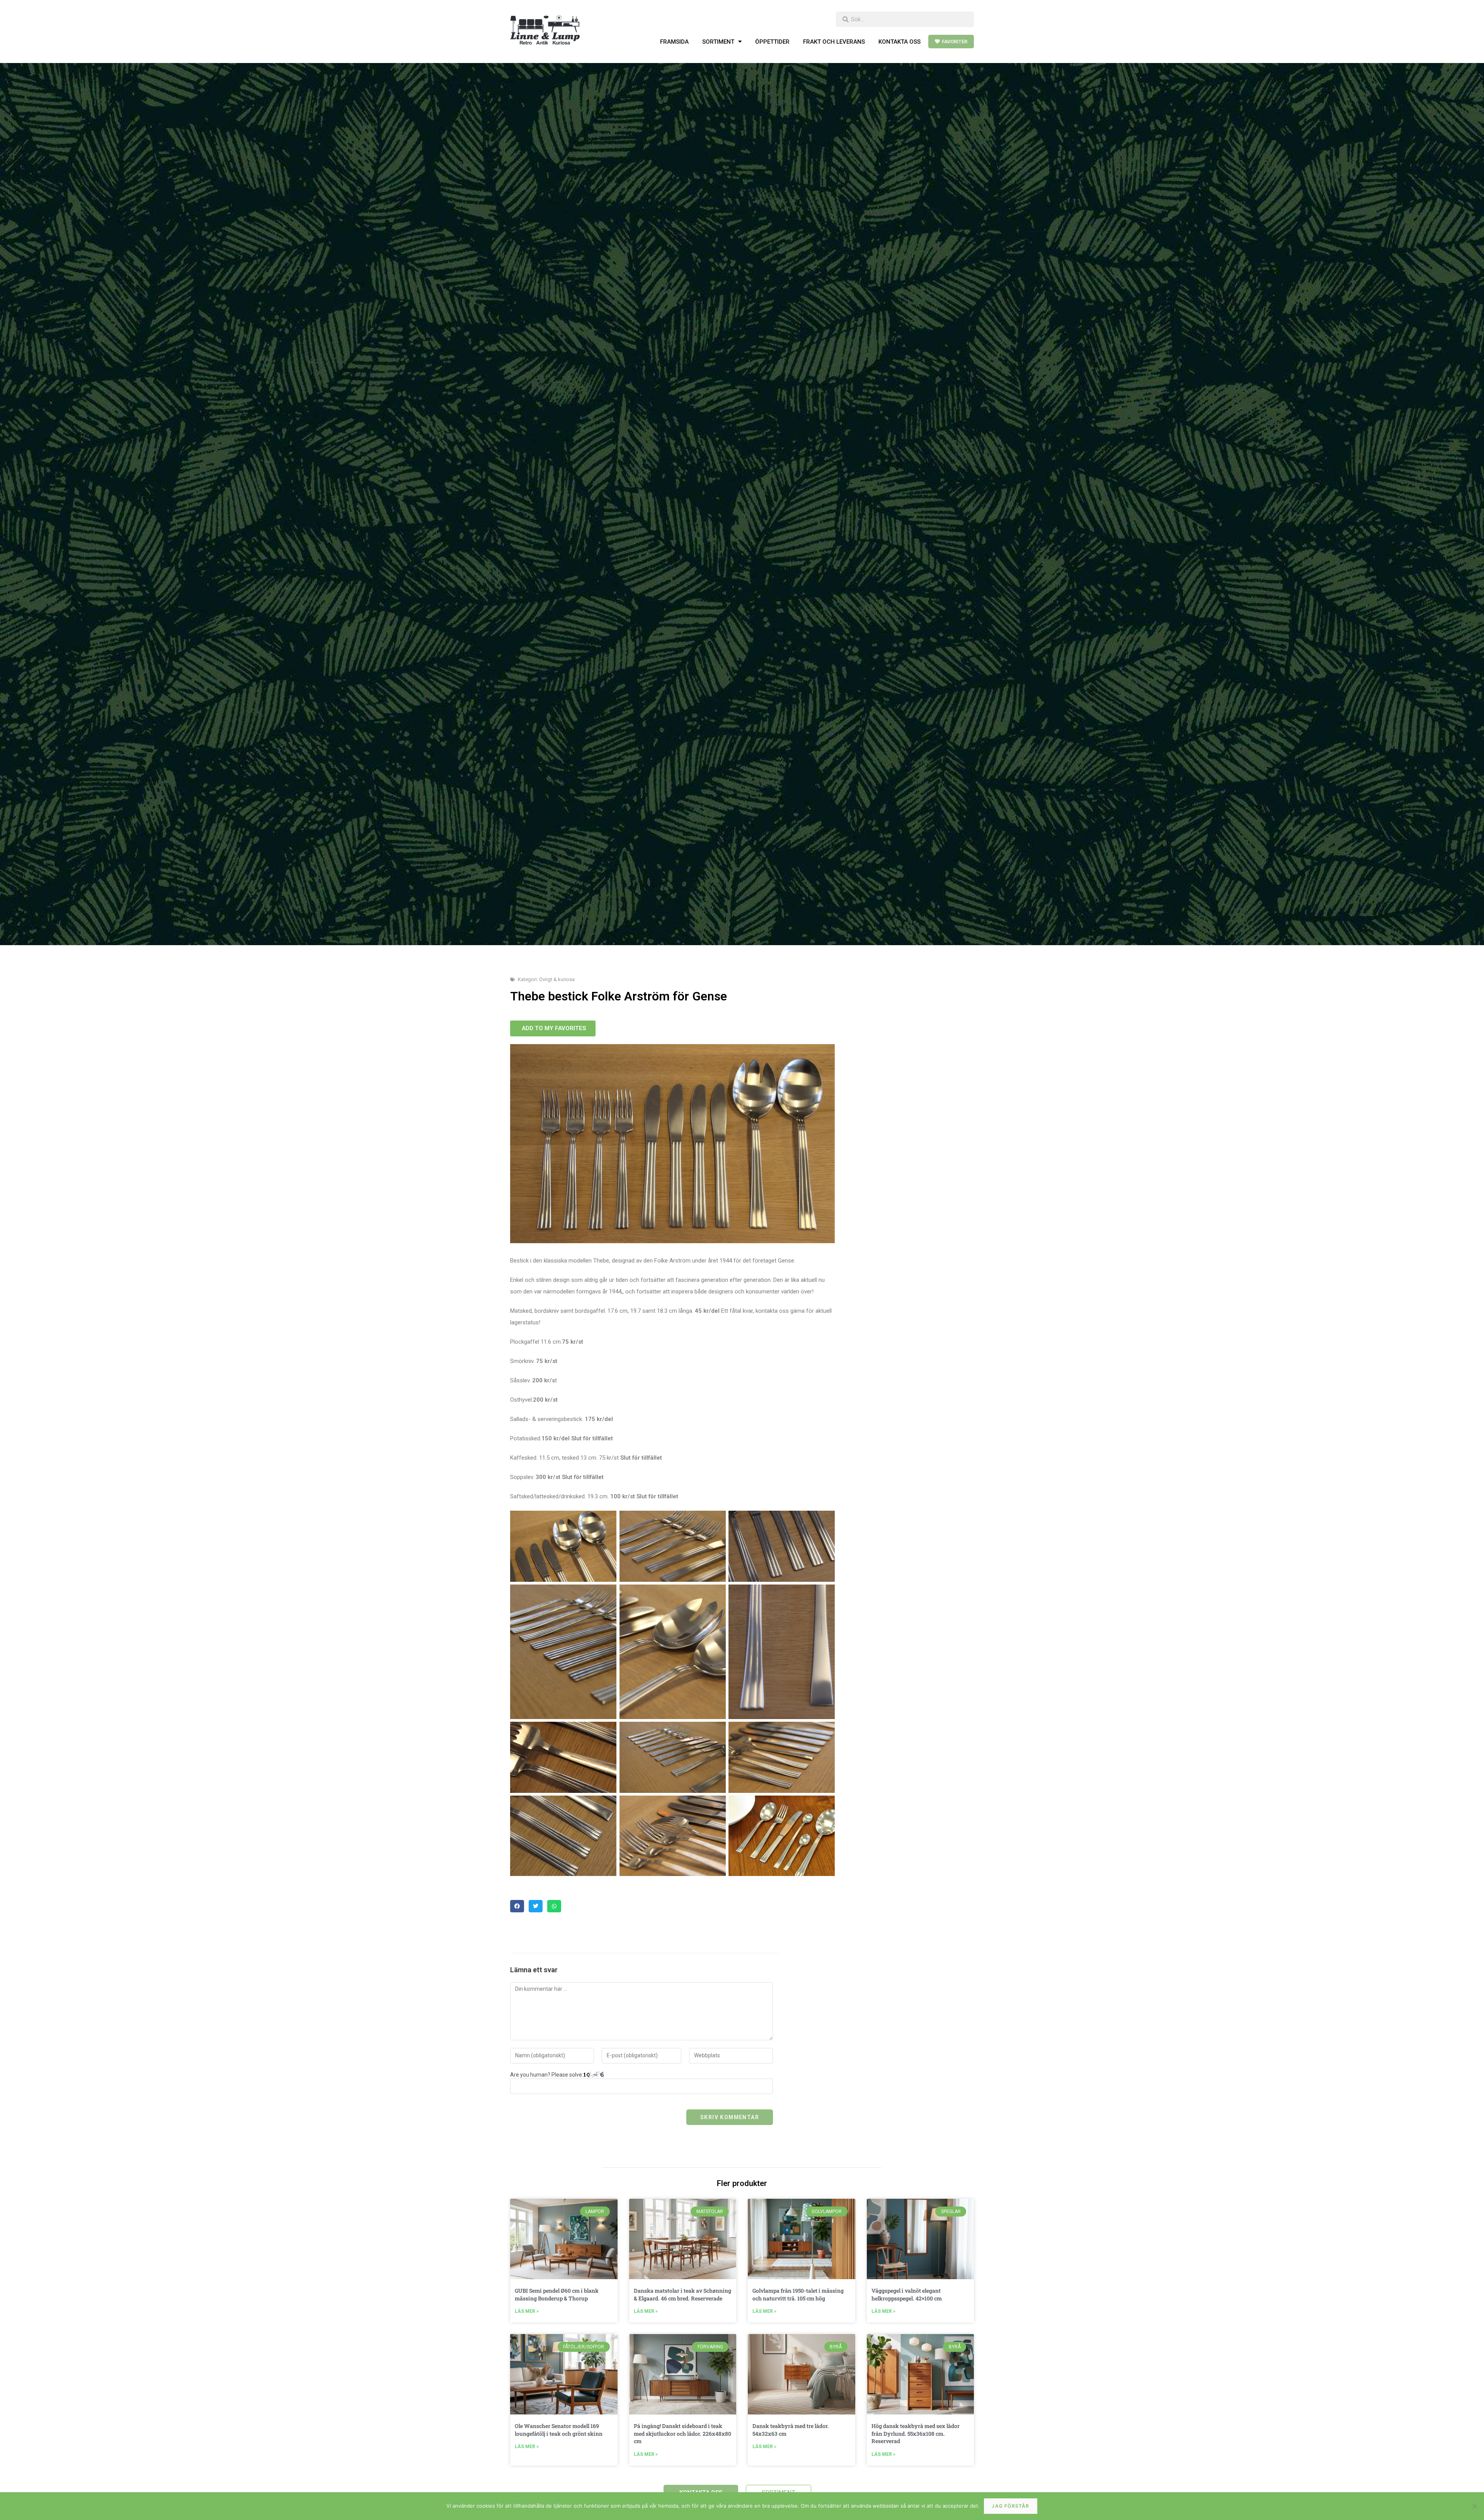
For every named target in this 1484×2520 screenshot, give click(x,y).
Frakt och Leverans (834, 42)
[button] (517, 1906)
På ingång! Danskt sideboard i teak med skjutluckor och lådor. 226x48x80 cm (682, 2433)
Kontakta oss (899, 42)
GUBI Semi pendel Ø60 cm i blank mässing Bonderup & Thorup (557, 2294)
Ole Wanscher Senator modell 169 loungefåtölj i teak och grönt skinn (559, 2430)
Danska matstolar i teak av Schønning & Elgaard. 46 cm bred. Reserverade (682, 2294)
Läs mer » (527, 2311)
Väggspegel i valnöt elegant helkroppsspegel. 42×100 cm (907, 2294)
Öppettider (772, 42)
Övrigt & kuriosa (557, 979)
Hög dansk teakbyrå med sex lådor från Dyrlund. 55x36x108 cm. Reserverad (916, 2433)
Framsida (674, 42)
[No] (1474, 2506)
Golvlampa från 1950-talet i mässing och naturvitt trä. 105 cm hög (798, 2294)
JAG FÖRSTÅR (1010, 2506)
